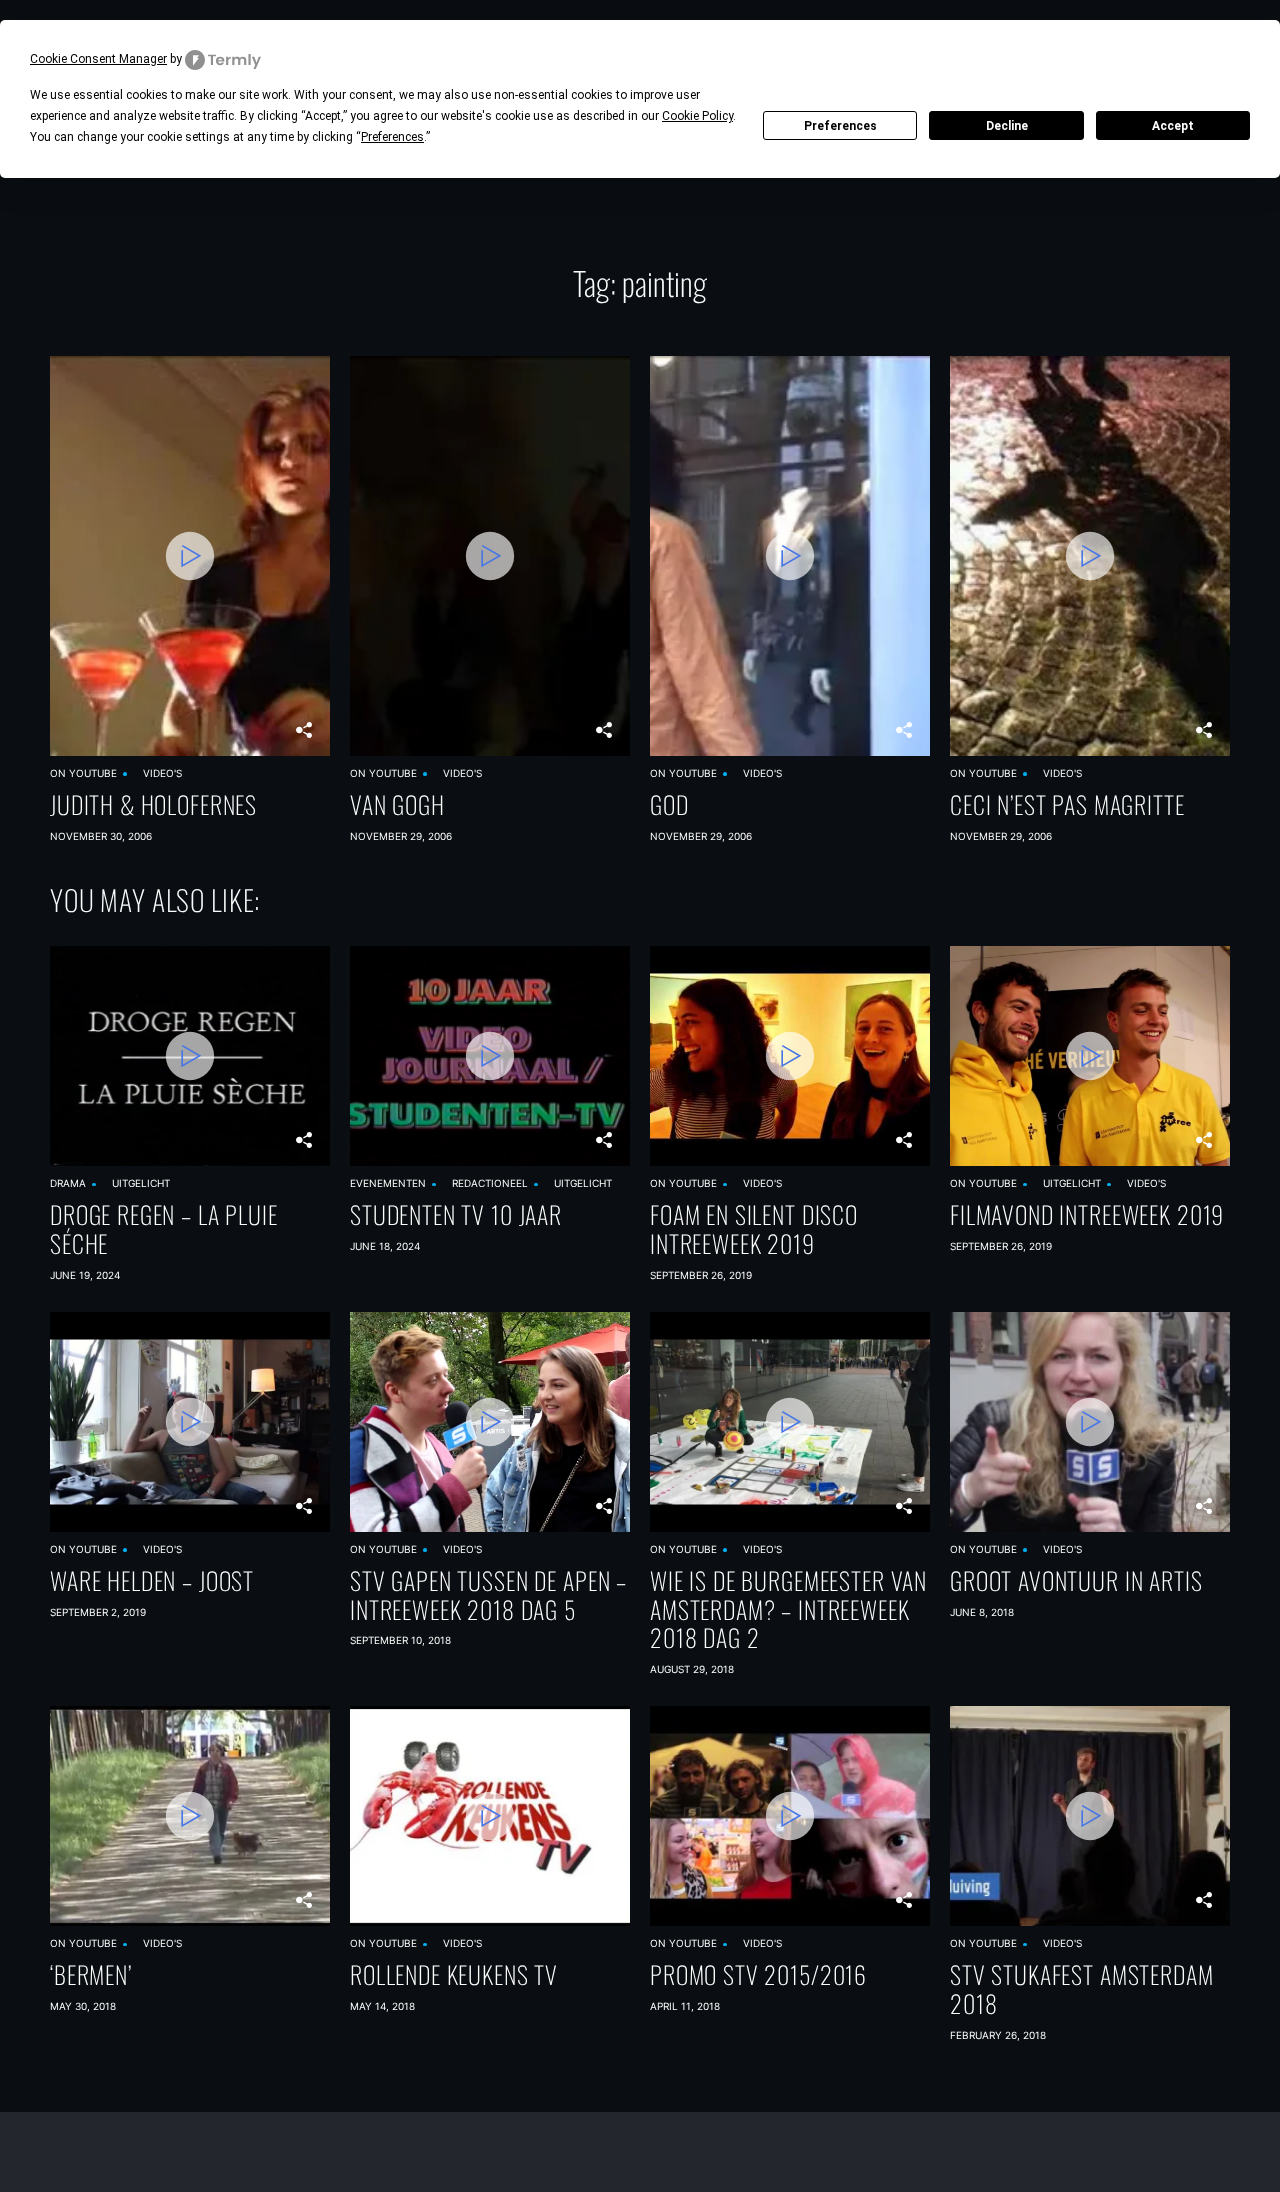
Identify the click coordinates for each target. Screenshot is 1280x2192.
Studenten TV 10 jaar (456, 1214)
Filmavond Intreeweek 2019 (1087, 1214)
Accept (1173, 126)
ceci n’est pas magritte (1067, 804)
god (669, 804)
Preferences (840, 126)
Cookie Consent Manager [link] (98, 59)
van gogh (397, 804)
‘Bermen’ (91, 1974)
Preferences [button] (392, 137)
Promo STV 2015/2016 (758, 1974)
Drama (68, 1183)
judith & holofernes (153, 804)
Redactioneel (490, 1183)
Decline (1007, 126)
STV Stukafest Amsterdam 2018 (1082, 1989)
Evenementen (388, 1183)
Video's (162, 773)
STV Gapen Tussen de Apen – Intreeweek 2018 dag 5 (488, 1595)
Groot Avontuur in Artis (1076, 1580)
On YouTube (83, 773)
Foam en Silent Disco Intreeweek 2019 (754, 1229)
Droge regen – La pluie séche (164, 1229)
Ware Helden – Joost (152, 1580)
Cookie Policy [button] (697, 116)
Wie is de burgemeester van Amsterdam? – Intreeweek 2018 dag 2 (788, 1609)
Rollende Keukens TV (454, 1974)
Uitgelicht (141, 1183)
